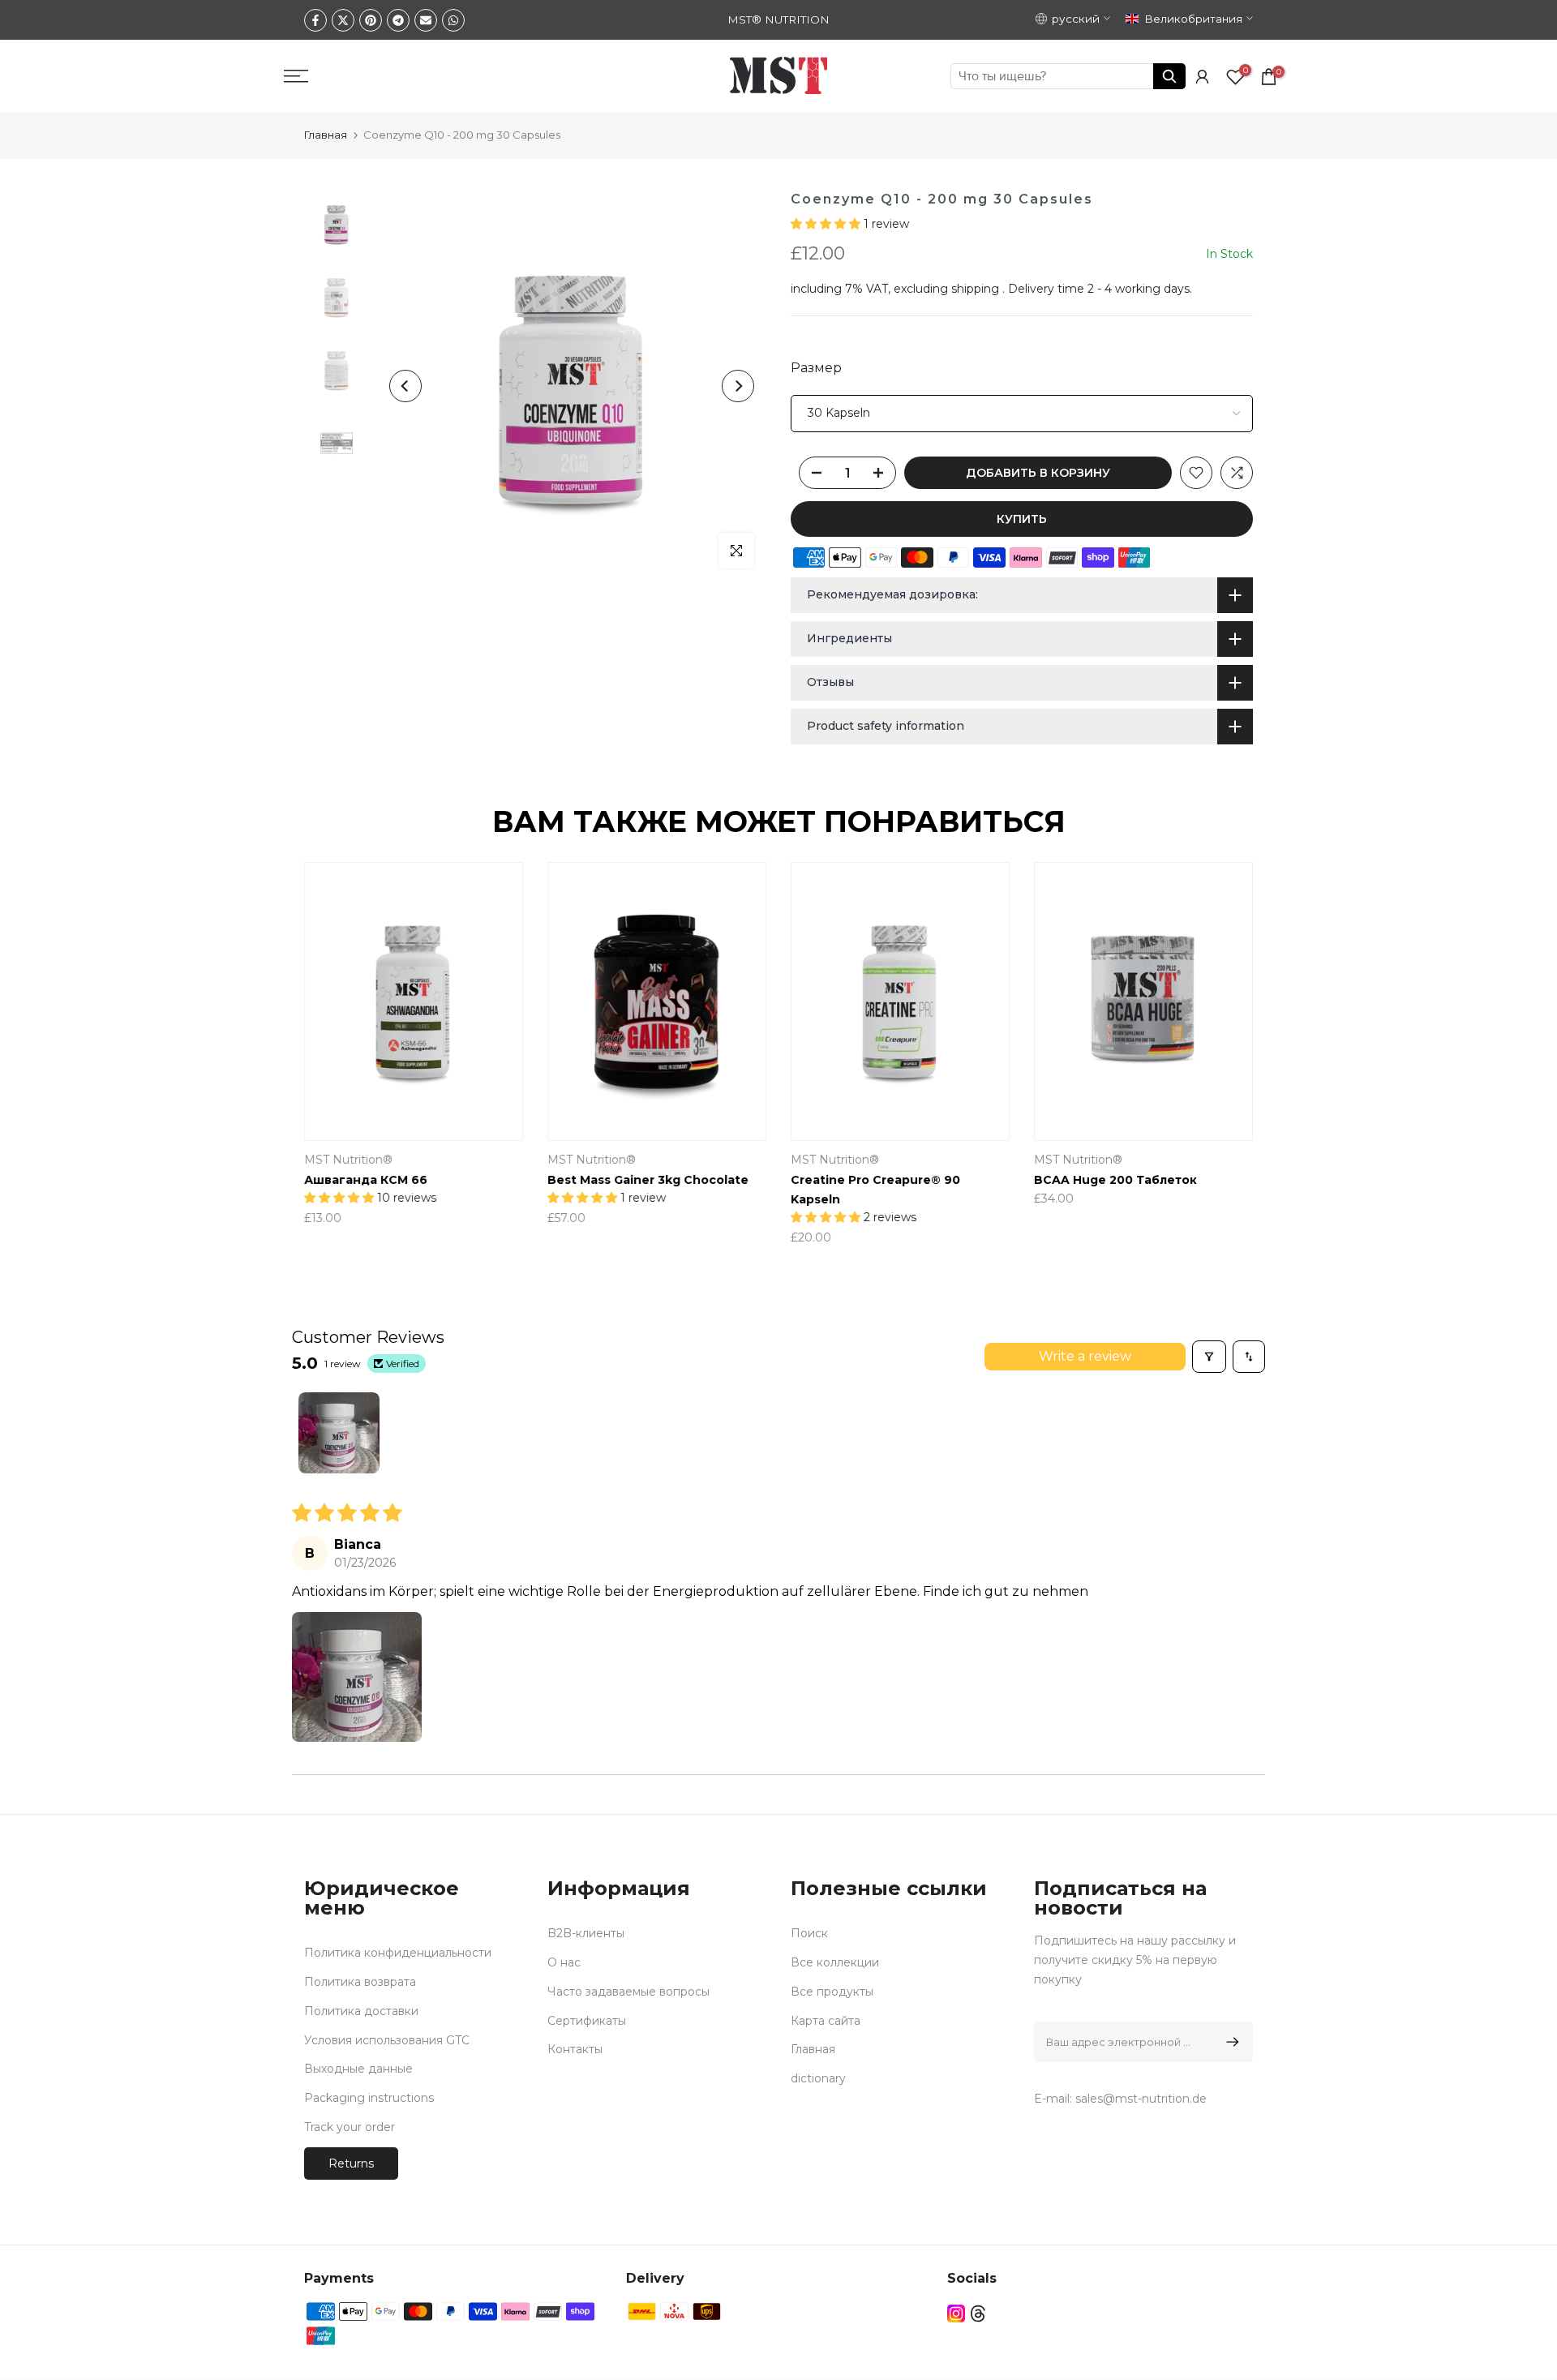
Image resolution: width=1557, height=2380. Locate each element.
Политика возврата (360, 1982)
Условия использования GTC (387, 2040)
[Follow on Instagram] (956, 2314)
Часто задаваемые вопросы (628, 1992)
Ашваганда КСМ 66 (366, 1180)
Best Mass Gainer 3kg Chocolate (648, 1180)
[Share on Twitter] (343, 20)
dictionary (818, 2078)
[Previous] (405, 386)
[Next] (738, 386)
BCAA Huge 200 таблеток (1115, 1180)
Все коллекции (835, 1962)
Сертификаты (587, 2021)
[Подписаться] (1230, 2042)
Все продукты (832, 1992)
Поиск (809, 1933)
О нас (564, 1962)
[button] (827, 224)
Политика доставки (361, 2011)
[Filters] (1209, 1357)
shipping (975, 289)
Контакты (575, 2049)
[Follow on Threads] (978, 2314)
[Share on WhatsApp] (453, 20)
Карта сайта (826, 2021)
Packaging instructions (369, 2098)
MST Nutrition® (348, 1160)
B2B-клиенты (586, 1933)
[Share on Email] (426, 20)
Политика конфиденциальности (398, 1953)
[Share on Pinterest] (371, 20)
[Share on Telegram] (398, 20)
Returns (351, 2163)
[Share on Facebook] (315, 20)
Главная (326, 135)
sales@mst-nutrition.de (1141, 2099)
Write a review (1085, 1356)
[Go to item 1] (339, 1433)
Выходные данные (358, 2069)
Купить (1022, 519)
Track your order (350, 2127)
